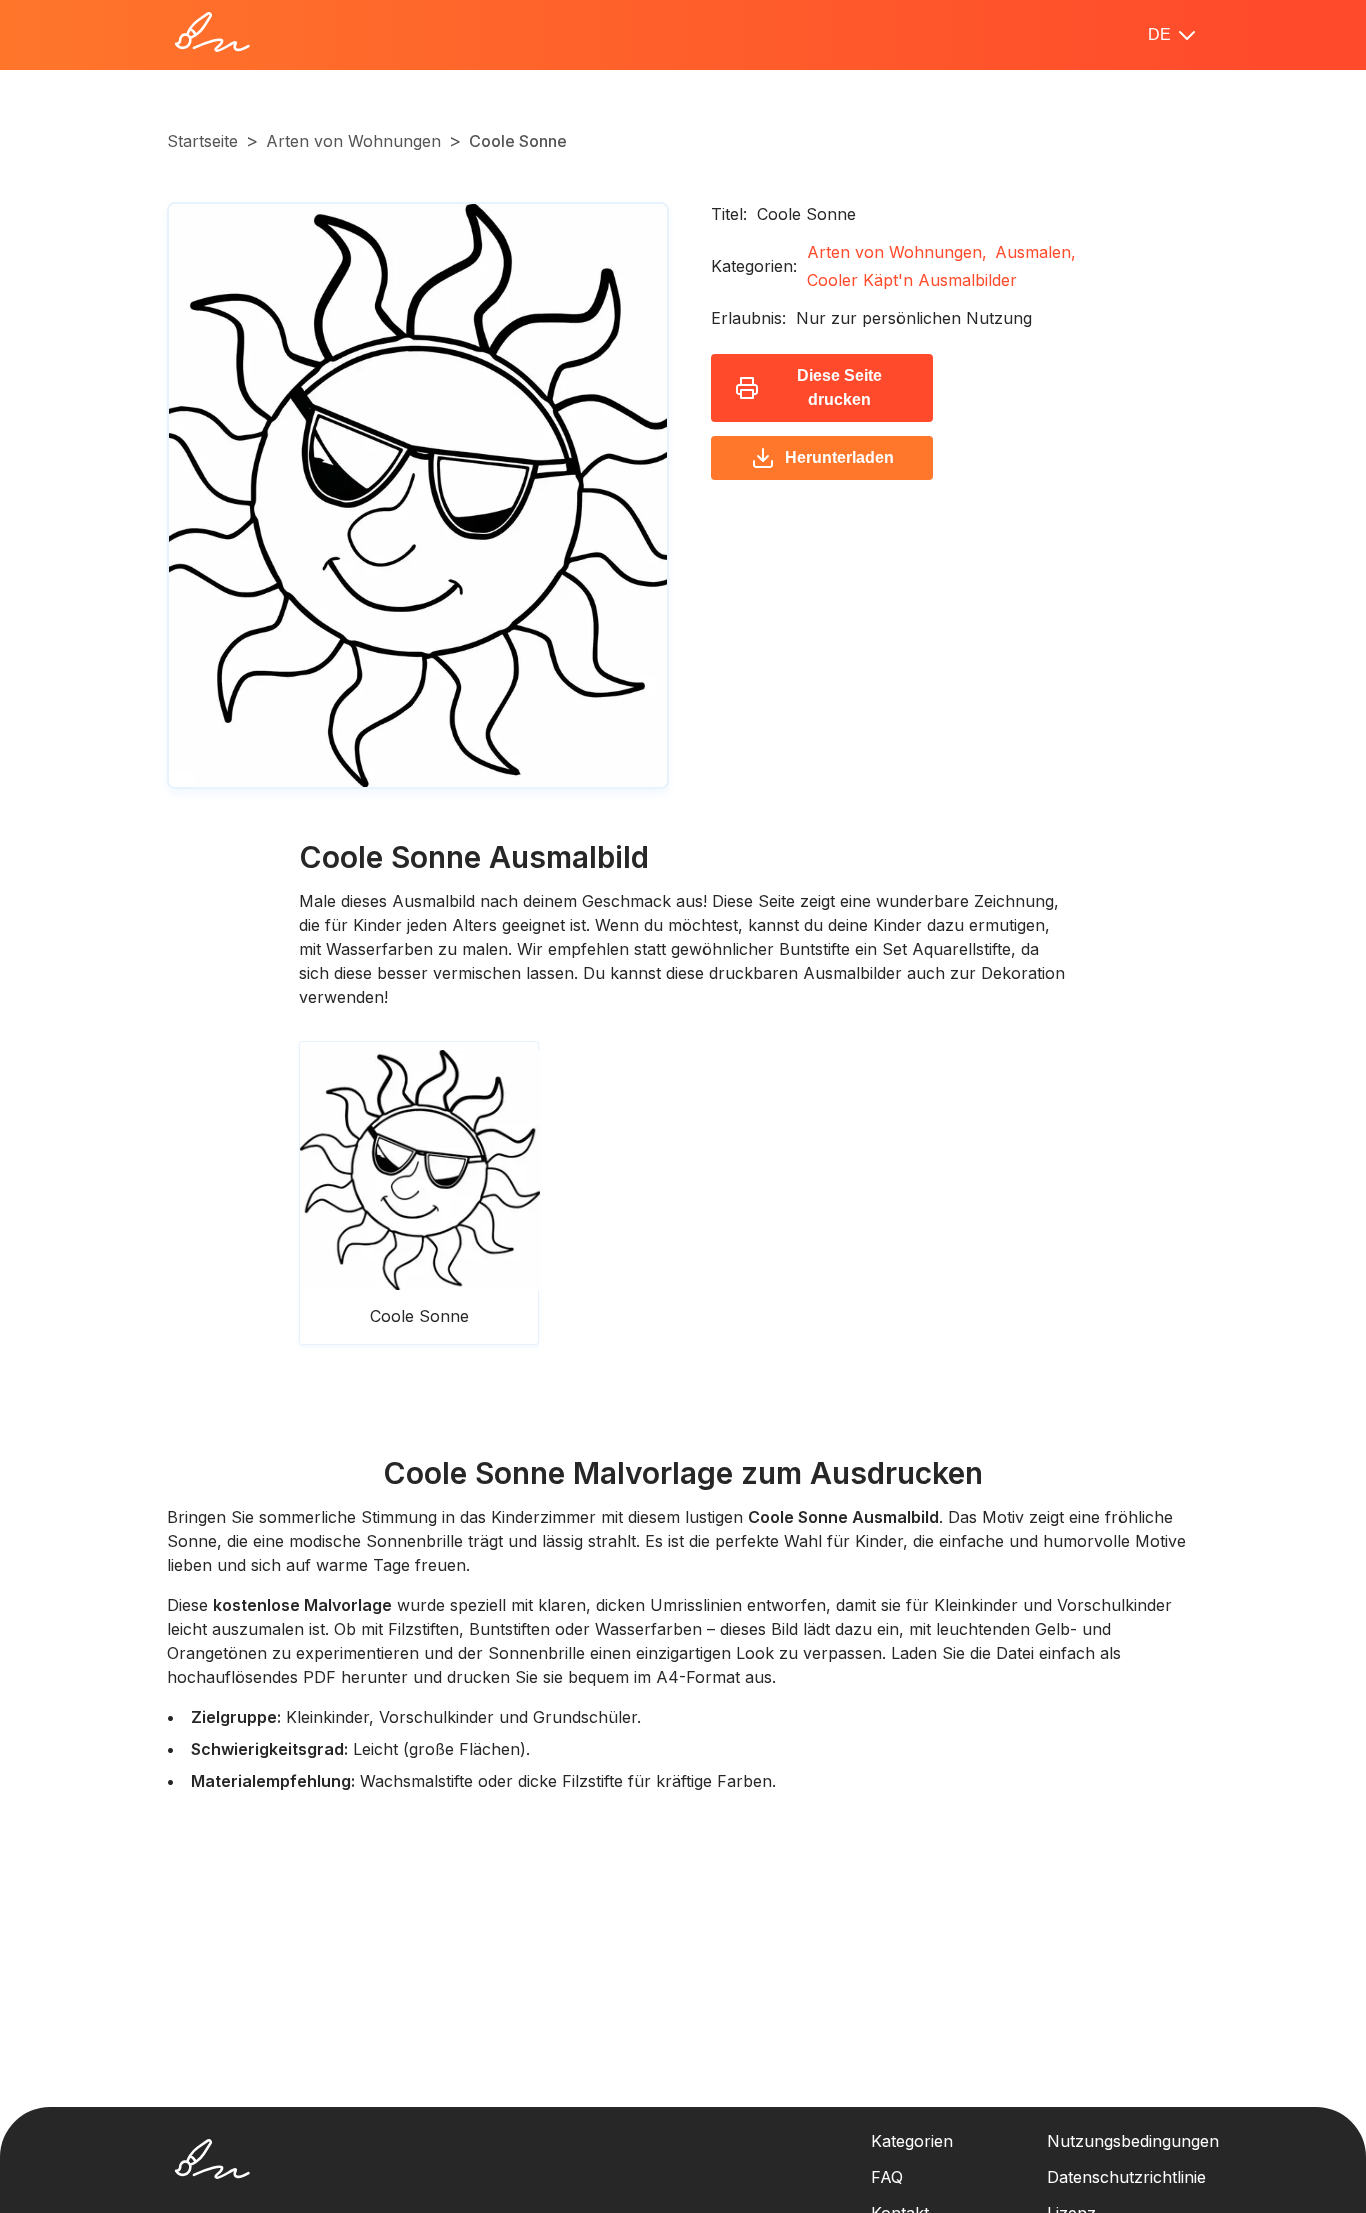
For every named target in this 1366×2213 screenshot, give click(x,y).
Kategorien (912, 2141)
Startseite (202, 141)
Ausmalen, (1035, 252)
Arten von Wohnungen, (897, 252)
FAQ (887, 2177)
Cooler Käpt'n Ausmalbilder (912, 280)
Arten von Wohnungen (353, 141)
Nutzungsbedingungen (1133, 2141)
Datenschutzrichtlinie (1126, 2177)
